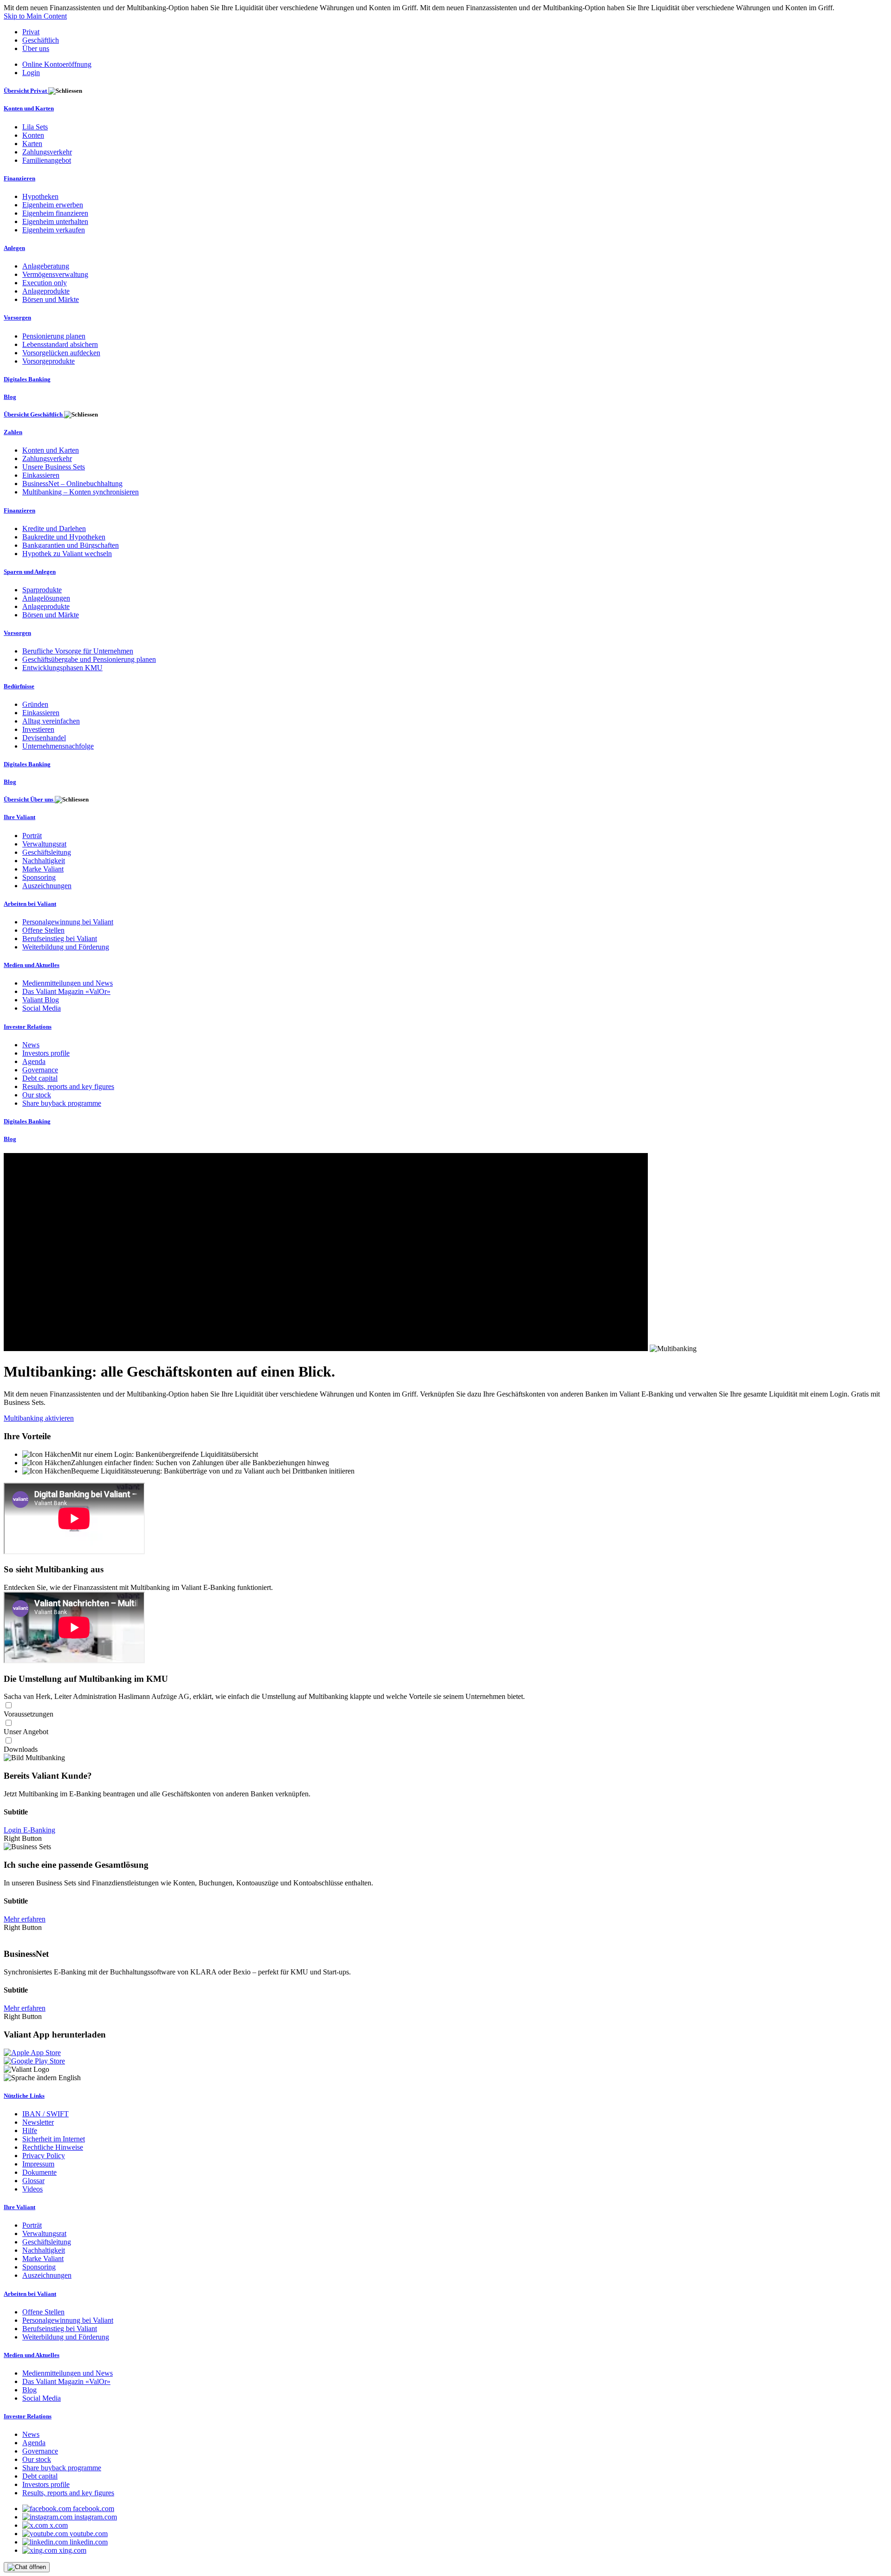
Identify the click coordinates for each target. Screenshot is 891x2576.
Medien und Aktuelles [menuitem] (32, 965)
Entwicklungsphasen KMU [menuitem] (62, 668)
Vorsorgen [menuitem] (17, 317)
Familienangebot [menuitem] (47, 160)
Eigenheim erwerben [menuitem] (53, 205)
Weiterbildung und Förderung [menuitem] (66, 947)
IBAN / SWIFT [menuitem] (45, 2114)
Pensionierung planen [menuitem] (54, 336)
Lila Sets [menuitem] (35, 127)
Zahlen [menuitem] (13, 432)
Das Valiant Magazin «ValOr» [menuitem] (66, 991)
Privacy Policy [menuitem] (44, 2156)
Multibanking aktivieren (39, 1418)
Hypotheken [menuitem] (40, 196)
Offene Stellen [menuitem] (43, 930)
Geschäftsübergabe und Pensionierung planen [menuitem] (89, 659)
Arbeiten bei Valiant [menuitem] (30, 904)
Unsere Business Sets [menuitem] (54, 467)
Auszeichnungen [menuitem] (47, 886)
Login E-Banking (29, 1830)
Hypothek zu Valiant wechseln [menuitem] (67, 554)
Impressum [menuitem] (38, 2164)
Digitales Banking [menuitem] (27, 379)
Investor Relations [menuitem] (28, 1027)
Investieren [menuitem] (38, 729)
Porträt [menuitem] (32, 836)
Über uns (36, 48)
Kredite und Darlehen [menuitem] (54, 529)
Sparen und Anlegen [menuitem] (30, 572)
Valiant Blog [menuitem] (41, 1000)
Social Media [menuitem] (42, 1008)
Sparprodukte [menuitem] (42, 590)
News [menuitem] (31, 1045)
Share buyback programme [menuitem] (62, 1103)
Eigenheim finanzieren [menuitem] (55, 213)
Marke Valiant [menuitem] (43, 869)
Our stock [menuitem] (37, 1095)
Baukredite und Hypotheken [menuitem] (64, 537)
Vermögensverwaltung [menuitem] (55, 274)
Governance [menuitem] (40, 1070)
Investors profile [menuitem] (46, 1053)
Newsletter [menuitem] (38, 2122)
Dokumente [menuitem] (39, 2172)
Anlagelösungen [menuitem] (46, 598)
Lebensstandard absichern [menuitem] (60, 344)
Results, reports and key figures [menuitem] (68, 1086)
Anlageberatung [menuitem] (46, 266)
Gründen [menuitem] (35, 704)
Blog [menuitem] (10, 397)
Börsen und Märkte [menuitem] (51, 299)
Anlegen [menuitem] (14, 248)
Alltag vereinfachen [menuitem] (51, 721)
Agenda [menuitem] (34, 1061)
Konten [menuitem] (33, 135)
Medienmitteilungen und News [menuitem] (68, 983)
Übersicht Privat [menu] (26, 91)
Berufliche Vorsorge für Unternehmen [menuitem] (78, 651)
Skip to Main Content (35, 16)
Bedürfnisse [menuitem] (19, 686)
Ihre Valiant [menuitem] (19, 817)
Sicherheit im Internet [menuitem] (54, 2139)
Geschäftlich (41, 40)
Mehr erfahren (25, 1919)
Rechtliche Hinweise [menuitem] (53, 2147)
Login (31, 73)
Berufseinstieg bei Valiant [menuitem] (60, 939)
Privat (31, 32)
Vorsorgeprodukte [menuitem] (48, 361)
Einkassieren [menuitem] (41, 475)
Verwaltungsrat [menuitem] (44, 844)
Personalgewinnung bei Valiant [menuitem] (68, 922)
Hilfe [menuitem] (30, 2131)
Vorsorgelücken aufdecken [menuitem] (61, 353)
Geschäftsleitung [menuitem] (47, 852)
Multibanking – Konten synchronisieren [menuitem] (81, 492)
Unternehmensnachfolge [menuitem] (58, 746)
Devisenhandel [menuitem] (44, 738)
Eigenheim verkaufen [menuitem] (54, 230)
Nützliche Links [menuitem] (24, 2096)
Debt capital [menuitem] (40, 1078)
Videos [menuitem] (32, 2189)
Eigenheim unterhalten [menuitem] (55, 221)
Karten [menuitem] (32, 144)
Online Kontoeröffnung (57, 64)
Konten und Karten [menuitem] (29, 108)
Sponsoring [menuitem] (39, 877)
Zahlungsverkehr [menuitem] (47, 152)
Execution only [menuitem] (45, 283)
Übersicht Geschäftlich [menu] (34, 414)
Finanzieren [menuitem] (19, 178)
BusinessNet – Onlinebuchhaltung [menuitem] (72, 484)
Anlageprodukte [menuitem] (46, 291)
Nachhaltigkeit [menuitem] (44, 861)
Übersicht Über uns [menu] (29, 799)
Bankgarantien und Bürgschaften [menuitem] (71, 545)
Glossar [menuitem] (33, 2181)
